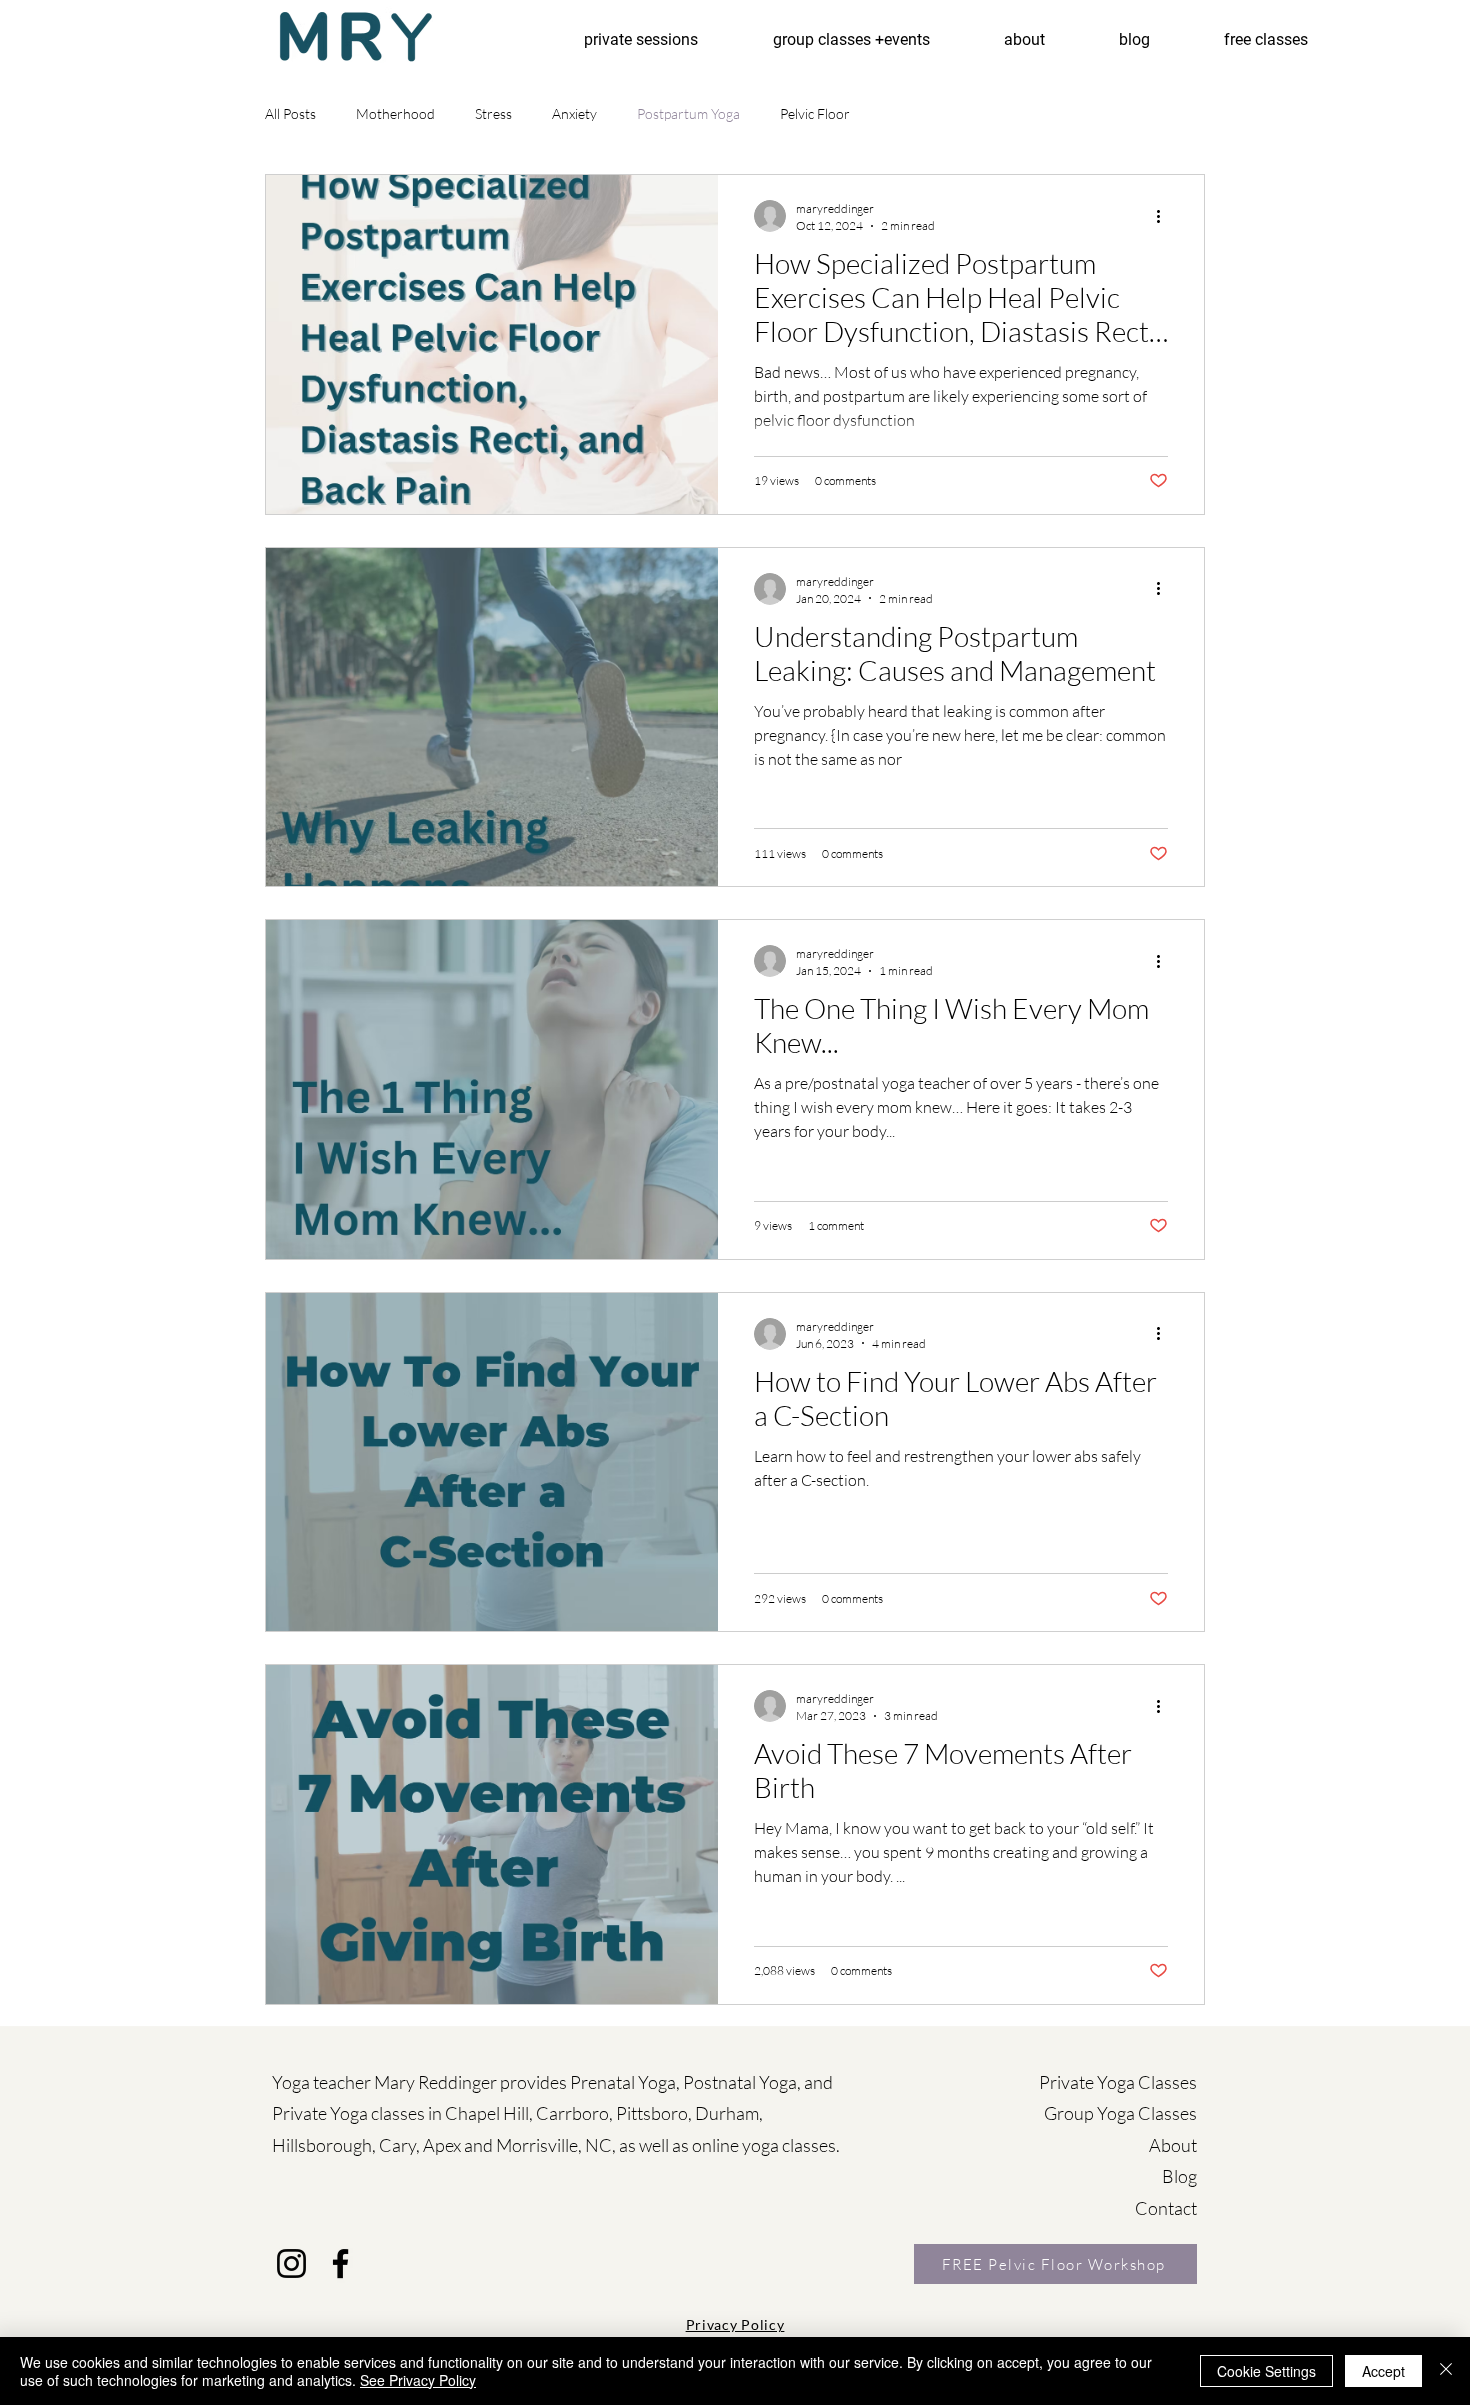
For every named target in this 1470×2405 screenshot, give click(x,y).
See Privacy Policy (418, 2380)
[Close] (1446, 2371)
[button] (1266, 31)
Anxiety (574, 113)
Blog (1179, 2176)
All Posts (290, 113)
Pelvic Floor (815, 113)
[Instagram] (291, 2263)
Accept (1383, 2371)
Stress (493, 113)
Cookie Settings (1266, 2371)
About (1173, 2145)
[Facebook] (340, 2263)
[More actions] (1165, 216)
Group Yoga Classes (1120, 2113)
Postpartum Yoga (688, 113)
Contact (1166, 2208)
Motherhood (395, 113)
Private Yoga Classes (1118, 2082)
